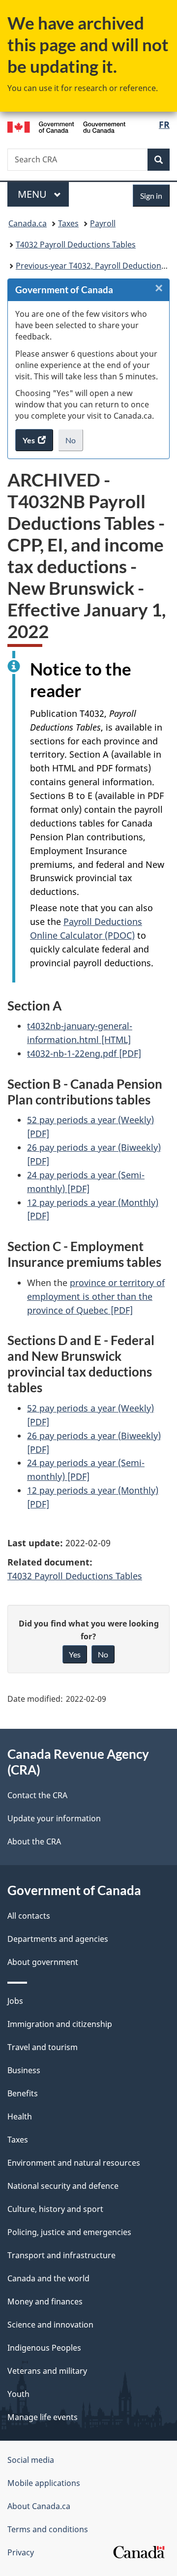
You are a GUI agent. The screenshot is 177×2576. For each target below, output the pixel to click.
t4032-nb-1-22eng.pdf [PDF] (84, 1053)
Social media (31, 2460)
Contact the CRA (37, 1795)
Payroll (103, 223)
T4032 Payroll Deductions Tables (76, 245)
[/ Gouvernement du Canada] (66, 126)
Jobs (15, 2001)
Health (20, 2116)
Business (24, 2070)
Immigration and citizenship (60, 2024)
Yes (75, 1654)
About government (43, 1962)
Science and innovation (50, 2325)
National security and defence (63, 2186)
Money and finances (45, 2301)
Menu (33, 194)
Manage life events (43, 2417)
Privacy (21, 2552)
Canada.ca (28, 223)
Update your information (54, 1818)
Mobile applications (44, 2483)
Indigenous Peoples (44, 2348)
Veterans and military (47, 2371)
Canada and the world (48, 2278)
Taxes (68, 223)
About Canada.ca (39, 2506)
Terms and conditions (48, 2529)
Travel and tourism (43, 2047)
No (74, 443)
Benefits (23, 2093)
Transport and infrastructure (61, 2255)
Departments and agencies (58, 1939)
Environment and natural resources (74, 2163)
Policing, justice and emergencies (69, 2232)
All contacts (29, 1916)
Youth (18, 2394)
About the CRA (34, 1841)
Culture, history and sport (55, 2209)
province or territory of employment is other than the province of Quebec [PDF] (96, 1296)
